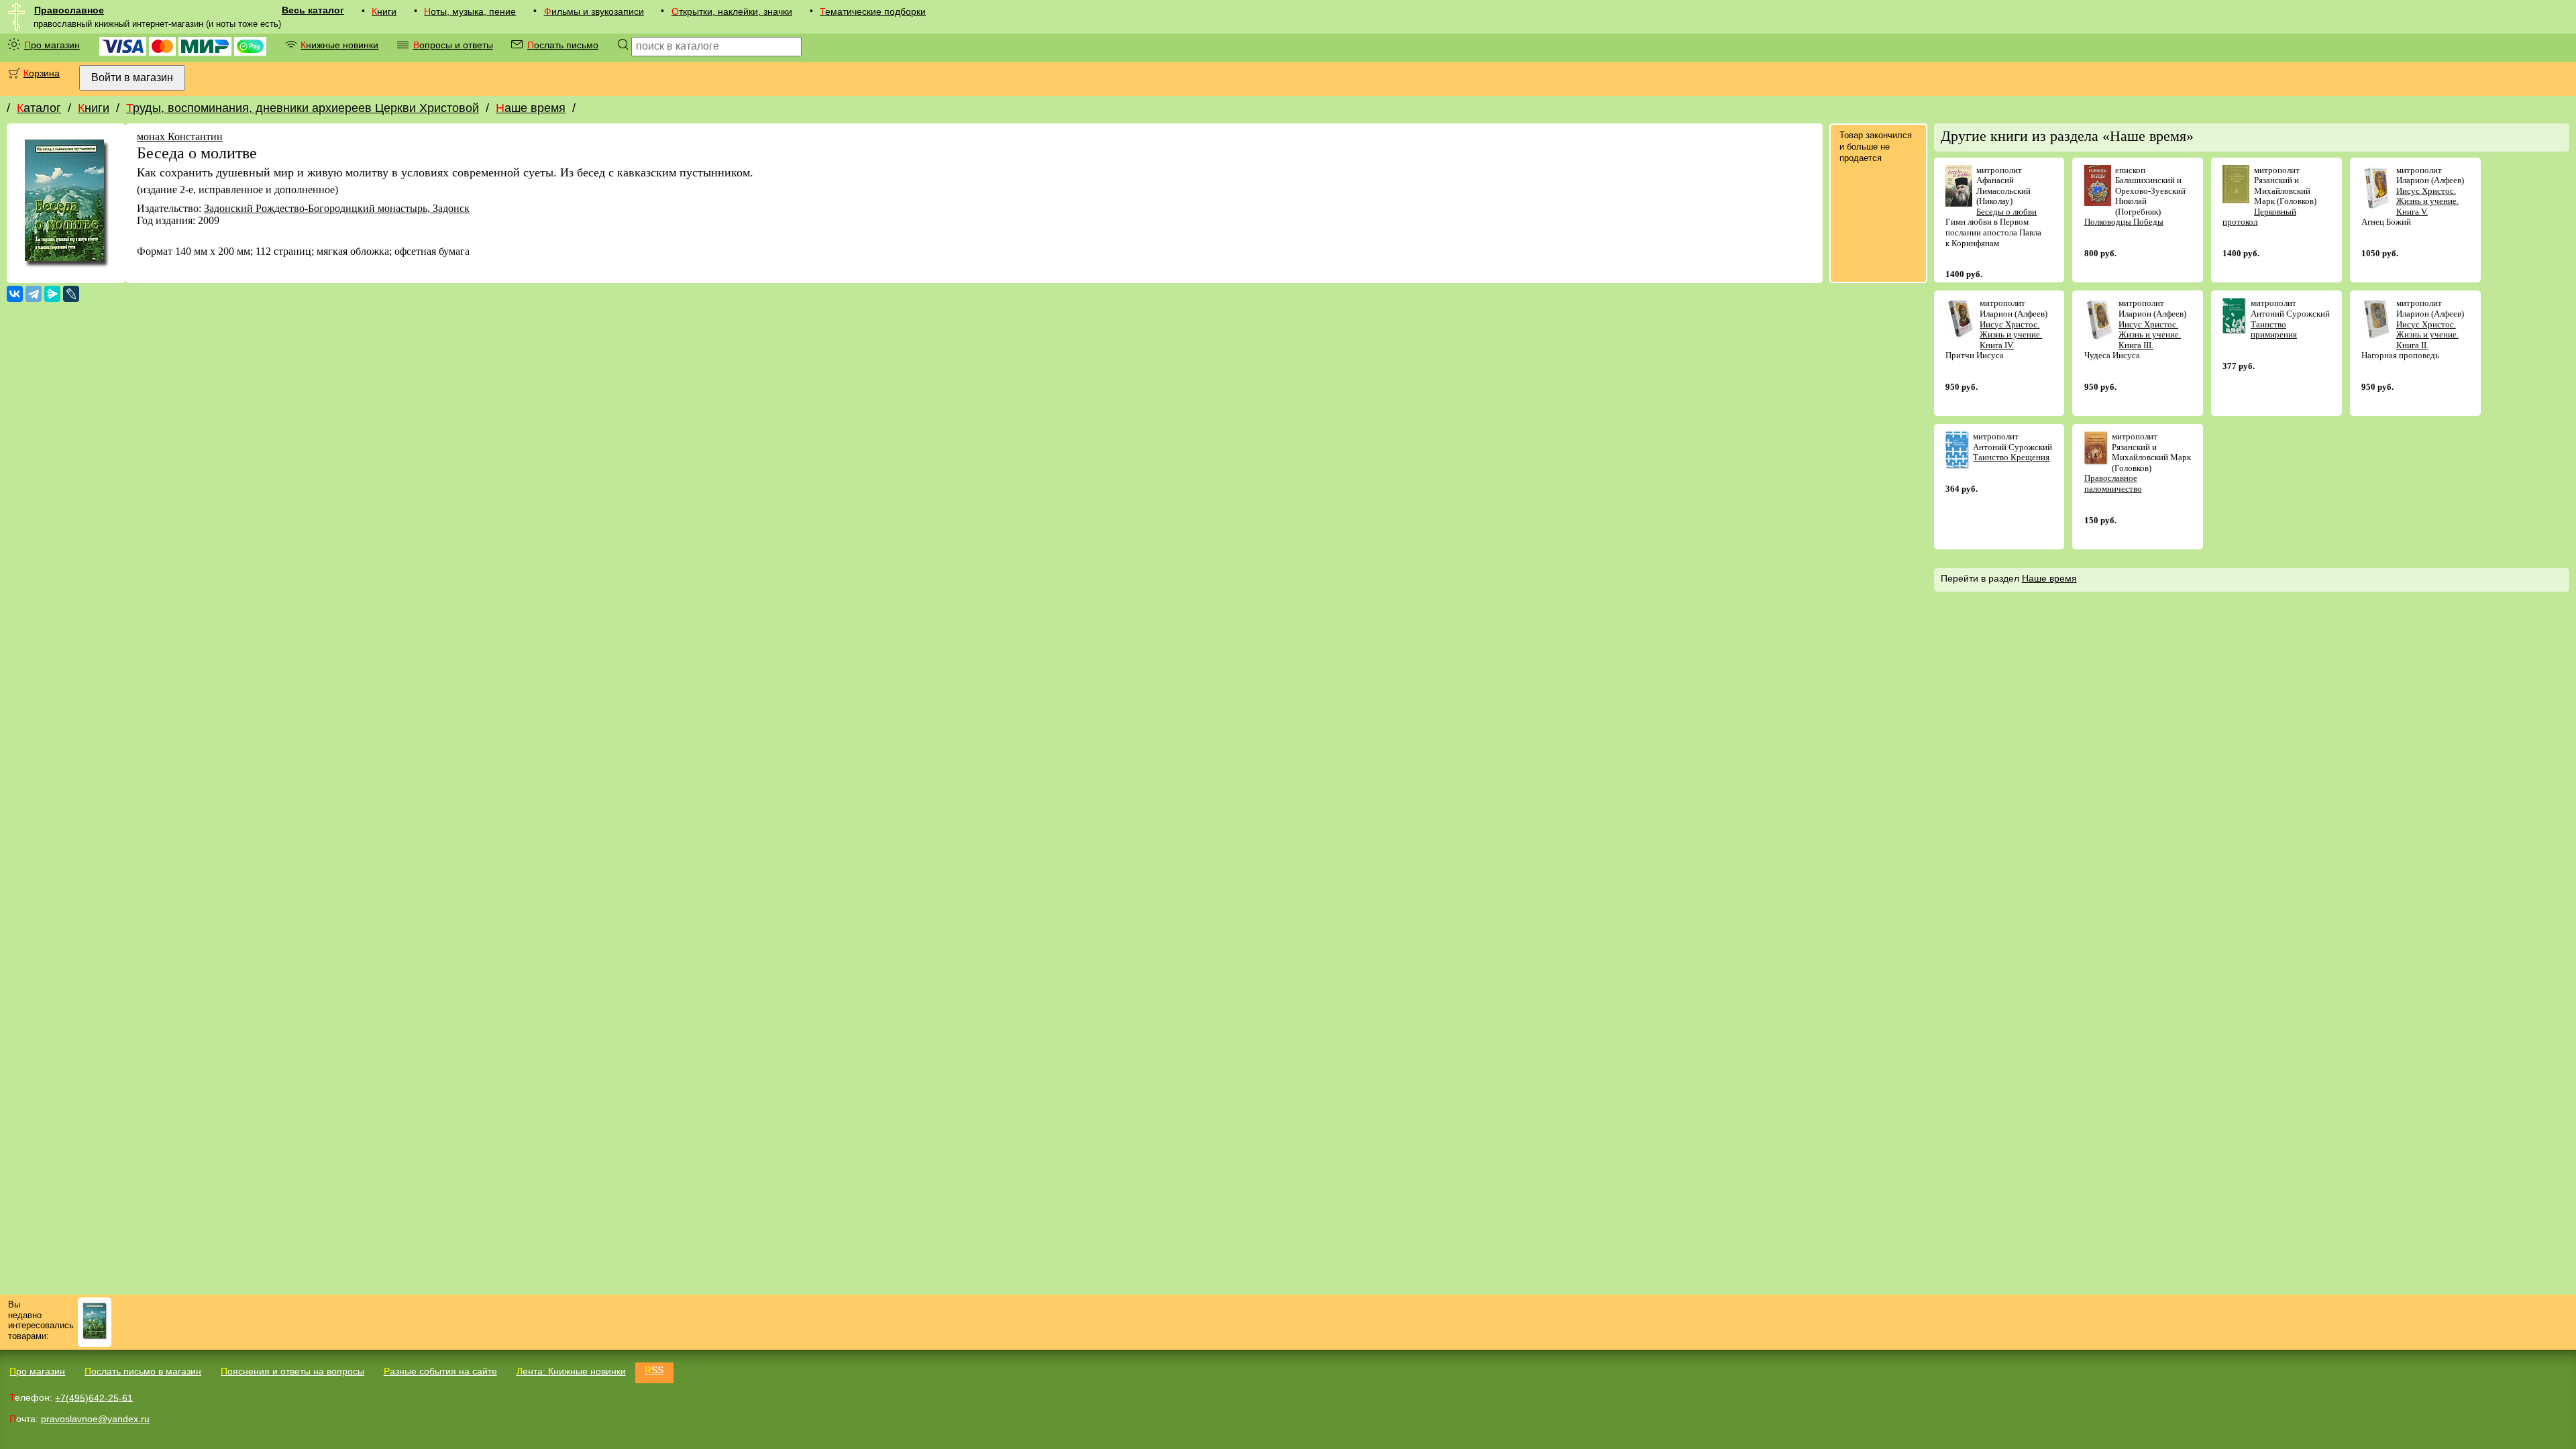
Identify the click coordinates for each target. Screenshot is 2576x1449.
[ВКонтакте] (15, 294)
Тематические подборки (873, 11)
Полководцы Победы (2124, 222)
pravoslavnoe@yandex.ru (95, 1419)
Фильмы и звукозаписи (594, 11)
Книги (384, 11)
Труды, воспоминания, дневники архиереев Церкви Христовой (303, 108)
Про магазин (52, 45)
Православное (69, 10)
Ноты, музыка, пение (470, 11)
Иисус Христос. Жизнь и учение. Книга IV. (2011, 335)
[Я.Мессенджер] (52, 294)
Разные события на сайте (440, 1371)
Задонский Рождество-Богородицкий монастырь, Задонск (337, 208)
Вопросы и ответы (453, 45)
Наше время (531, 108)
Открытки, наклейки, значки (732, 11)
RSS (654, 1370)
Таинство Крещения (2011, 457)
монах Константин (180, 137)
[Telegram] (34, 294)
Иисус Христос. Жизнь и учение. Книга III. (2150, 335)
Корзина (42, 73)
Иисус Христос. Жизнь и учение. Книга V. (2427, 201)
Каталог (39, 108)
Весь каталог (313, 10)
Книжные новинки (339, 45)
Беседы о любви (2006, 212)
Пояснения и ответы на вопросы (292, 1371)
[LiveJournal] (71, 294)
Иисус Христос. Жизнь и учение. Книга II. (2427, 335)
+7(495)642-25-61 (94, 1397)
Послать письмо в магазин (143, 1371)
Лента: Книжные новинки (571, 1371)
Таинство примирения (2274, 330)
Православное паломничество (2113, 483)
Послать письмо (563, 45)
